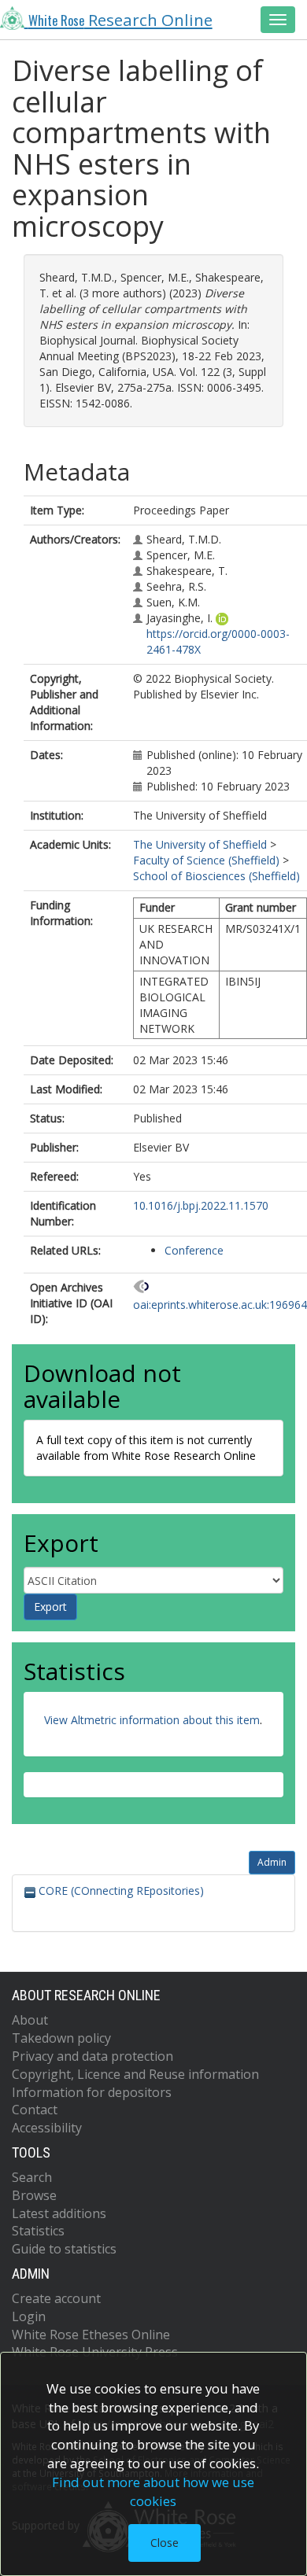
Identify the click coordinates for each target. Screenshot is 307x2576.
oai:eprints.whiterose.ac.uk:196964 (220, 1305)
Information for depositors (92, 2092)
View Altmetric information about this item (152, 1720)
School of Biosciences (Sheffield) (216, 876)
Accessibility (47, 2128)
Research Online (120, 20)
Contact (35, 2110)
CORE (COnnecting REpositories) (120, 1891)
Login (29, 2316)
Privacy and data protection (92, 2056)
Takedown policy (61, 2038)
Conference (194, 1250)
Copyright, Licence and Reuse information (135, 2074)
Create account (56, 2298)
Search (32, 2177)
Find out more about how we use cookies (153, 2491)
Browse (34, 2195)
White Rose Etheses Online (91, 2335)
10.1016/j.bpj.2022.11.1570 (201, 1205)
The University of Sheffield (200, 844)
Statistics (38, 2231)
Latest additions (59, 2213)
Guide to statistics (64, 2249)
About (30, 2020)
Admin (272, 1862)
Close (165, 2543)
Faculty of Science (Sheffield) (206, 860)
